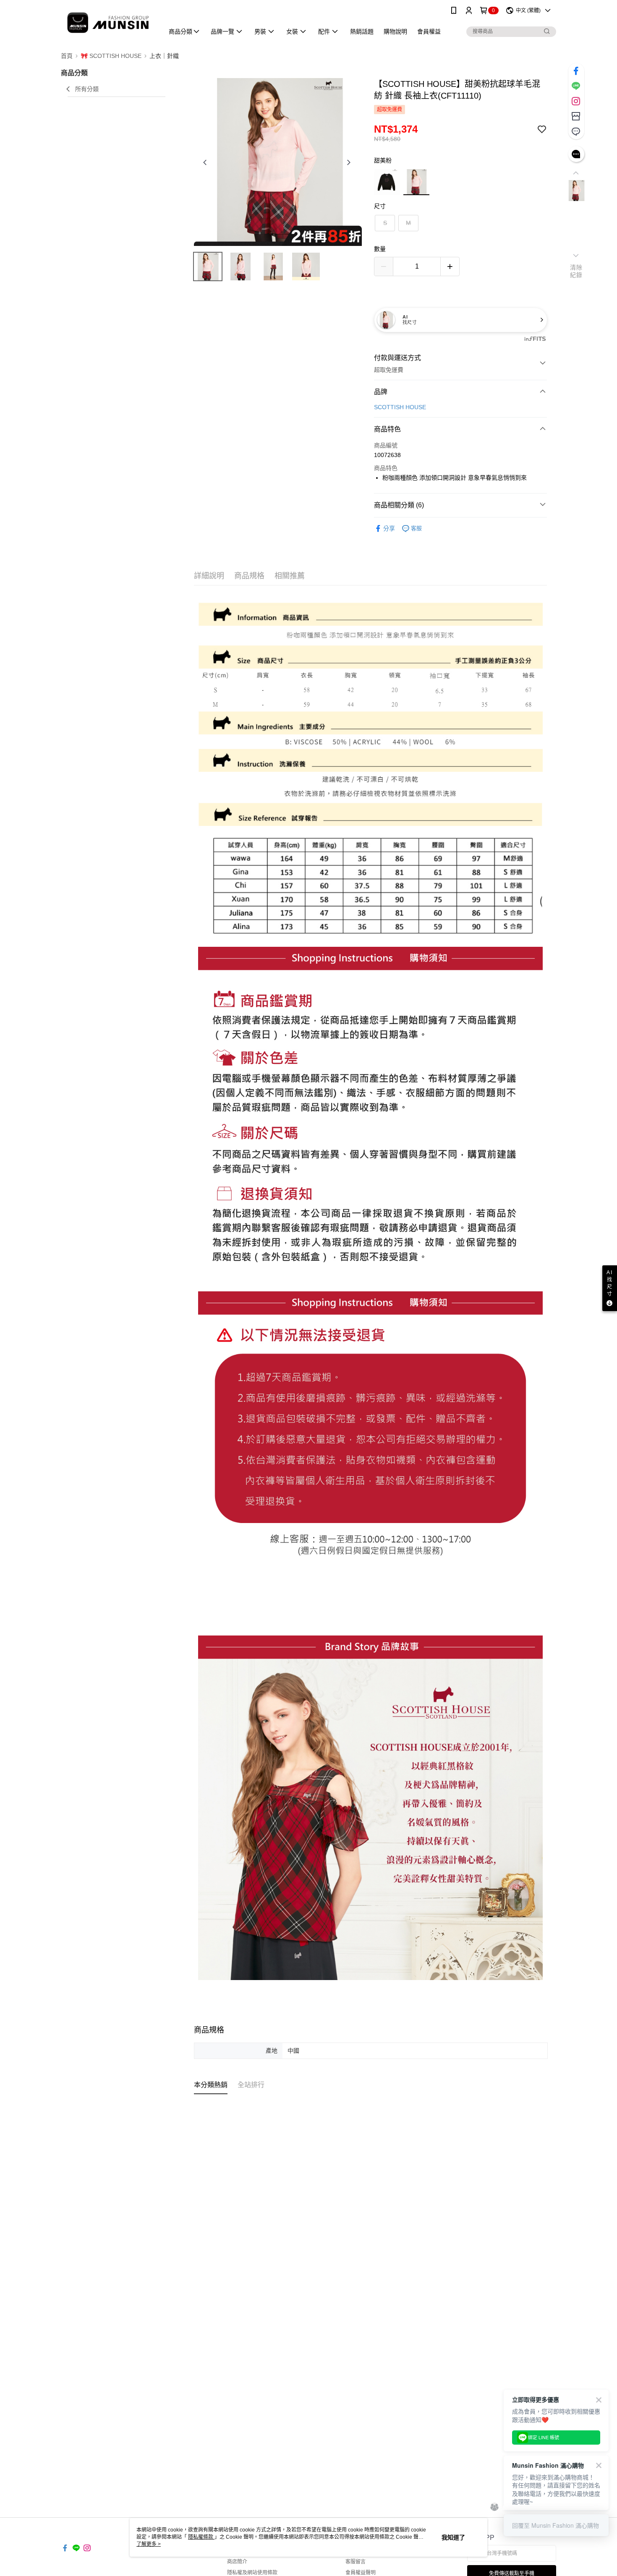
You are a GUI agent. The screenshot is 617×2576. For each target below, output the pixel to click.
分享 (389, 528)
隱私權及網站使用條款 (252, 2573)
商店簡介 (237, 2562)
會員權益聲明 (361, 2573)
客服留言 (356, 2562)
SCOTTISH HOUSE (400, 407)
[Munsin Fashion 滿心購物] (107, 22)
